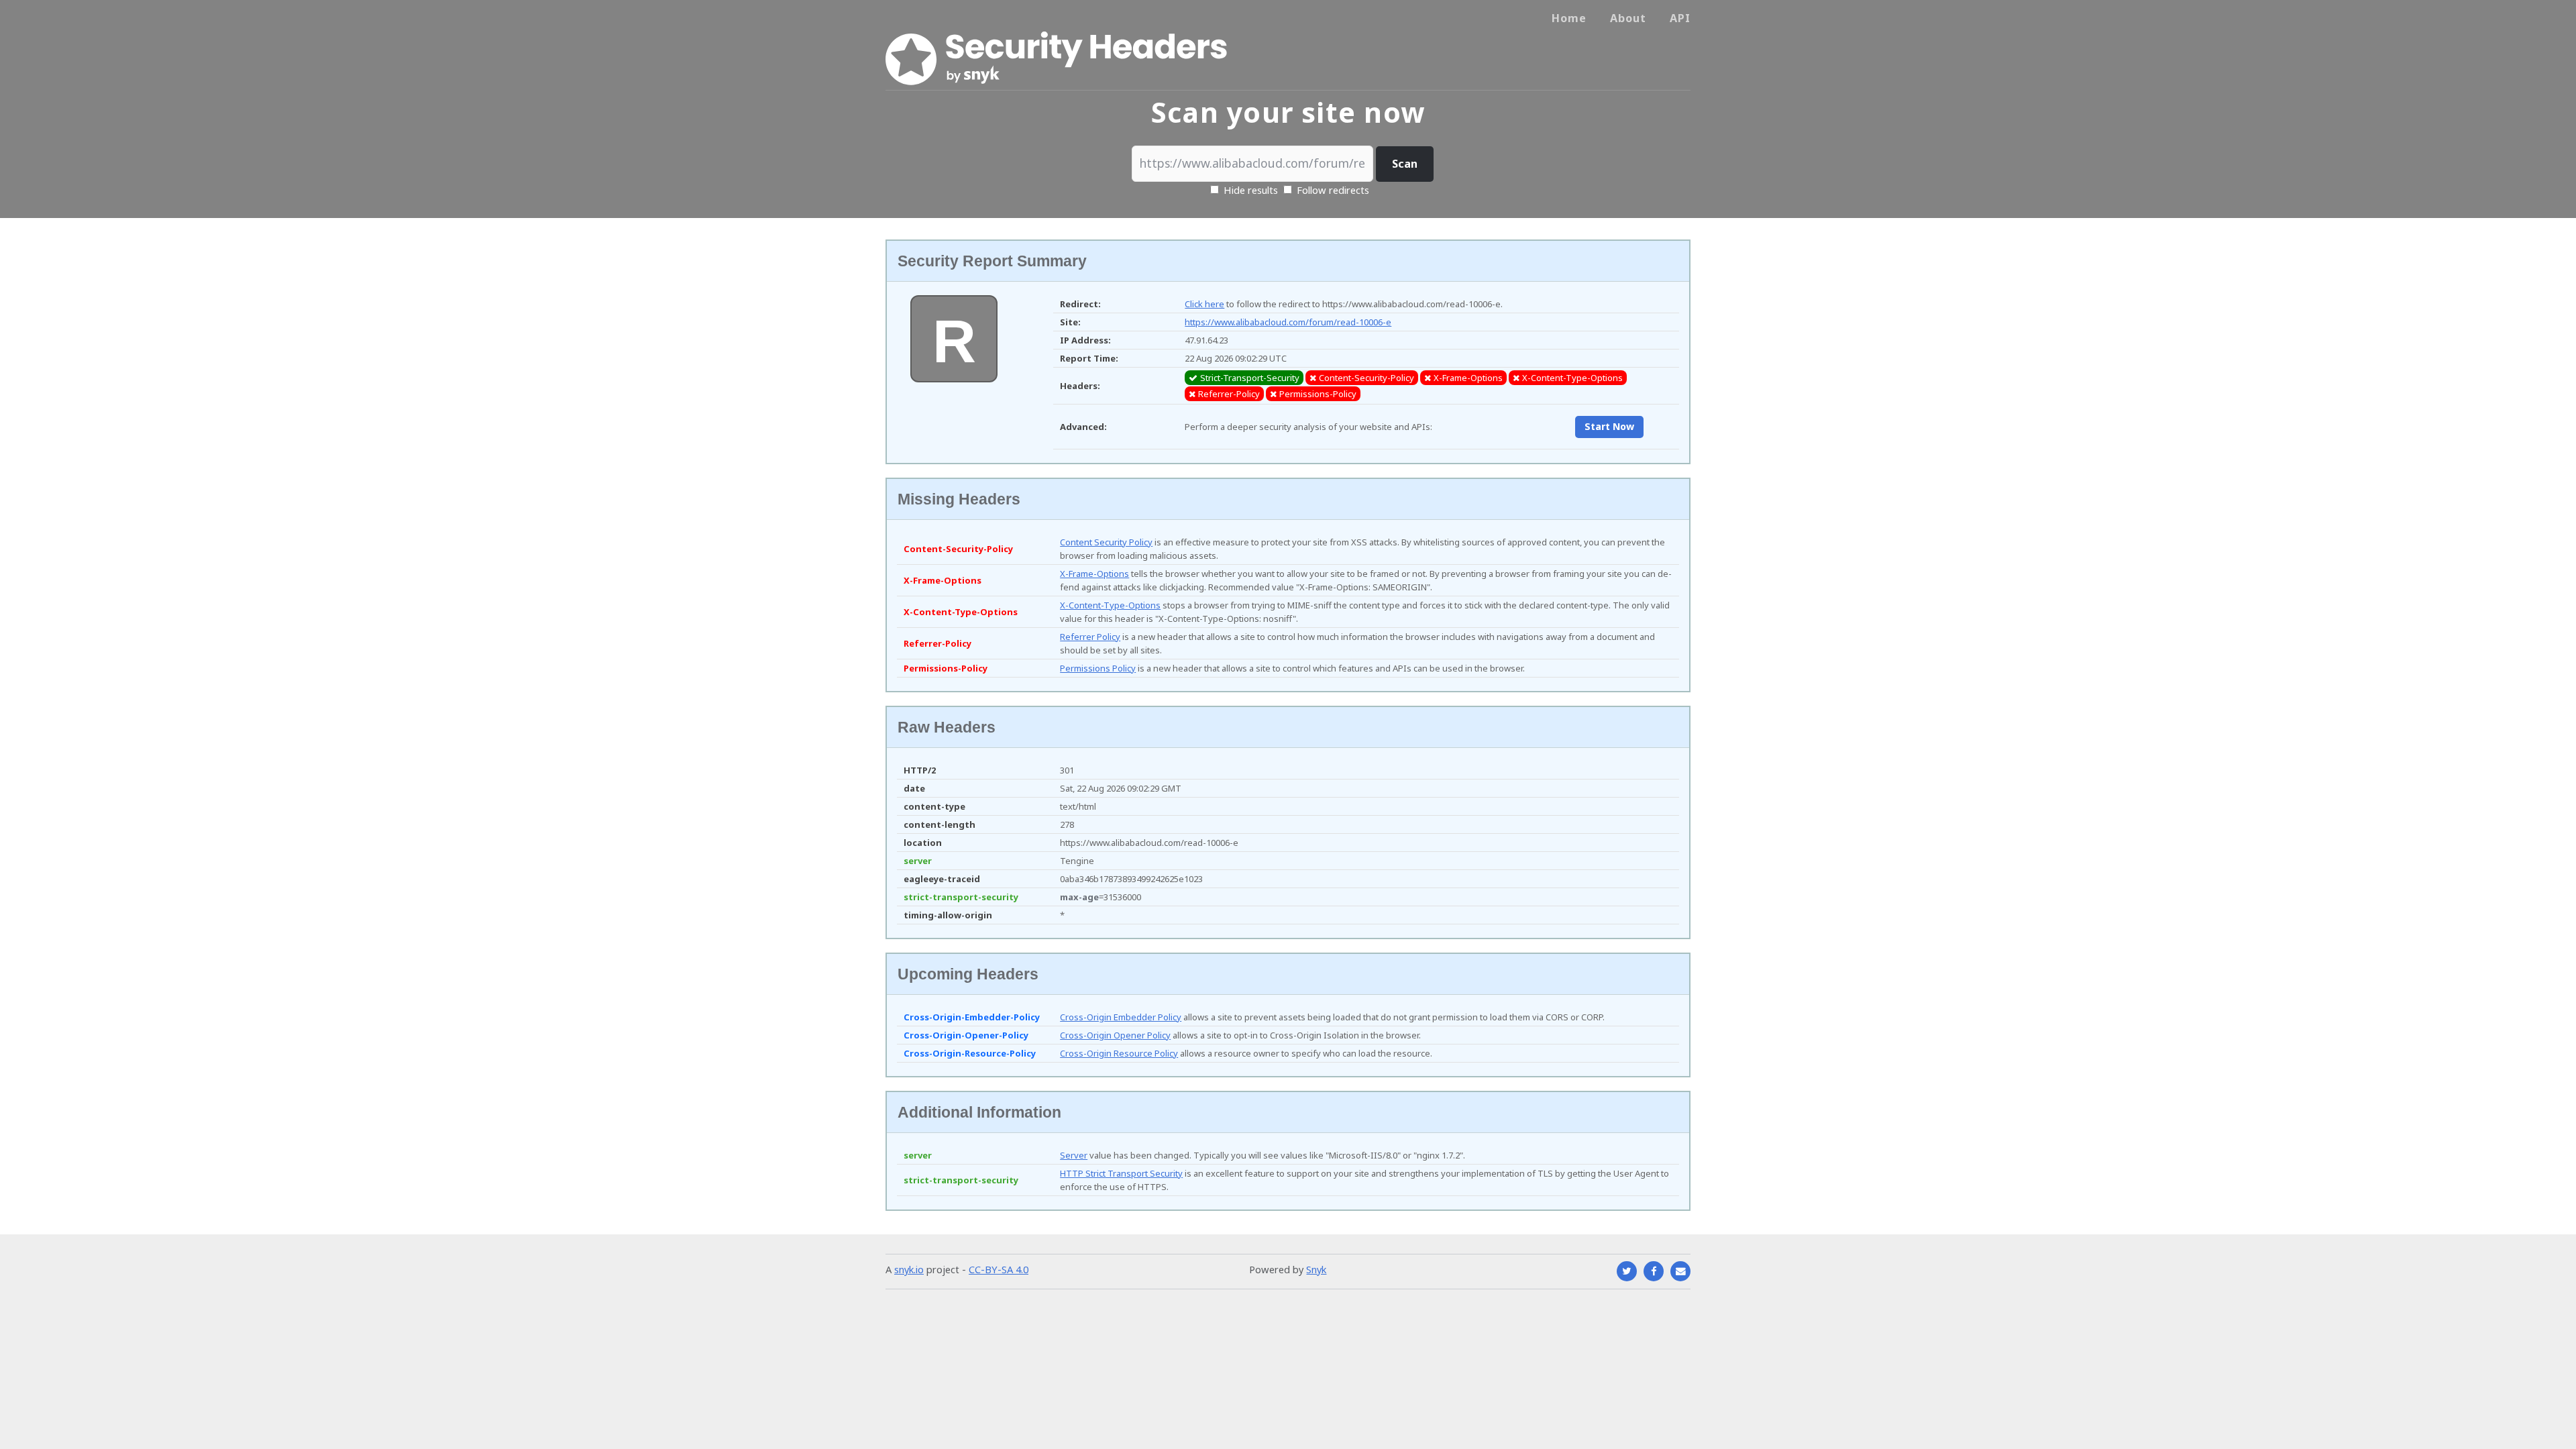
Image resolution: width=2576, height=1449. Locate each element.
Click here (1204, 304)
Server (1074, 1155)
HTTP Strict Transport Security (1121, 1173)
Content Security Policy (1106, 542)
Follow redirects (1333, 190)
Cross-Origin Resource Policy (1119, 1053)
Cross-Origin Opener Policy (1115, 1035)
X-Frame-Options (1094, 574)
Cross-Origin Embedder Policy (1121, 1017)
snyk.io (909, 1269)
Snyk (1316, 1269)
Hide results (1249, 190)
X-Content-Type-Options (1110, 605)
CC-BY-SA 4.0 (999, 1269)
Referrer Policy (1090, 637)
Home (1569, 18)
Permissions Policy (1098, 668)
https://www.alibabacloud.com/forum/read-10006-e (1288, 322)
